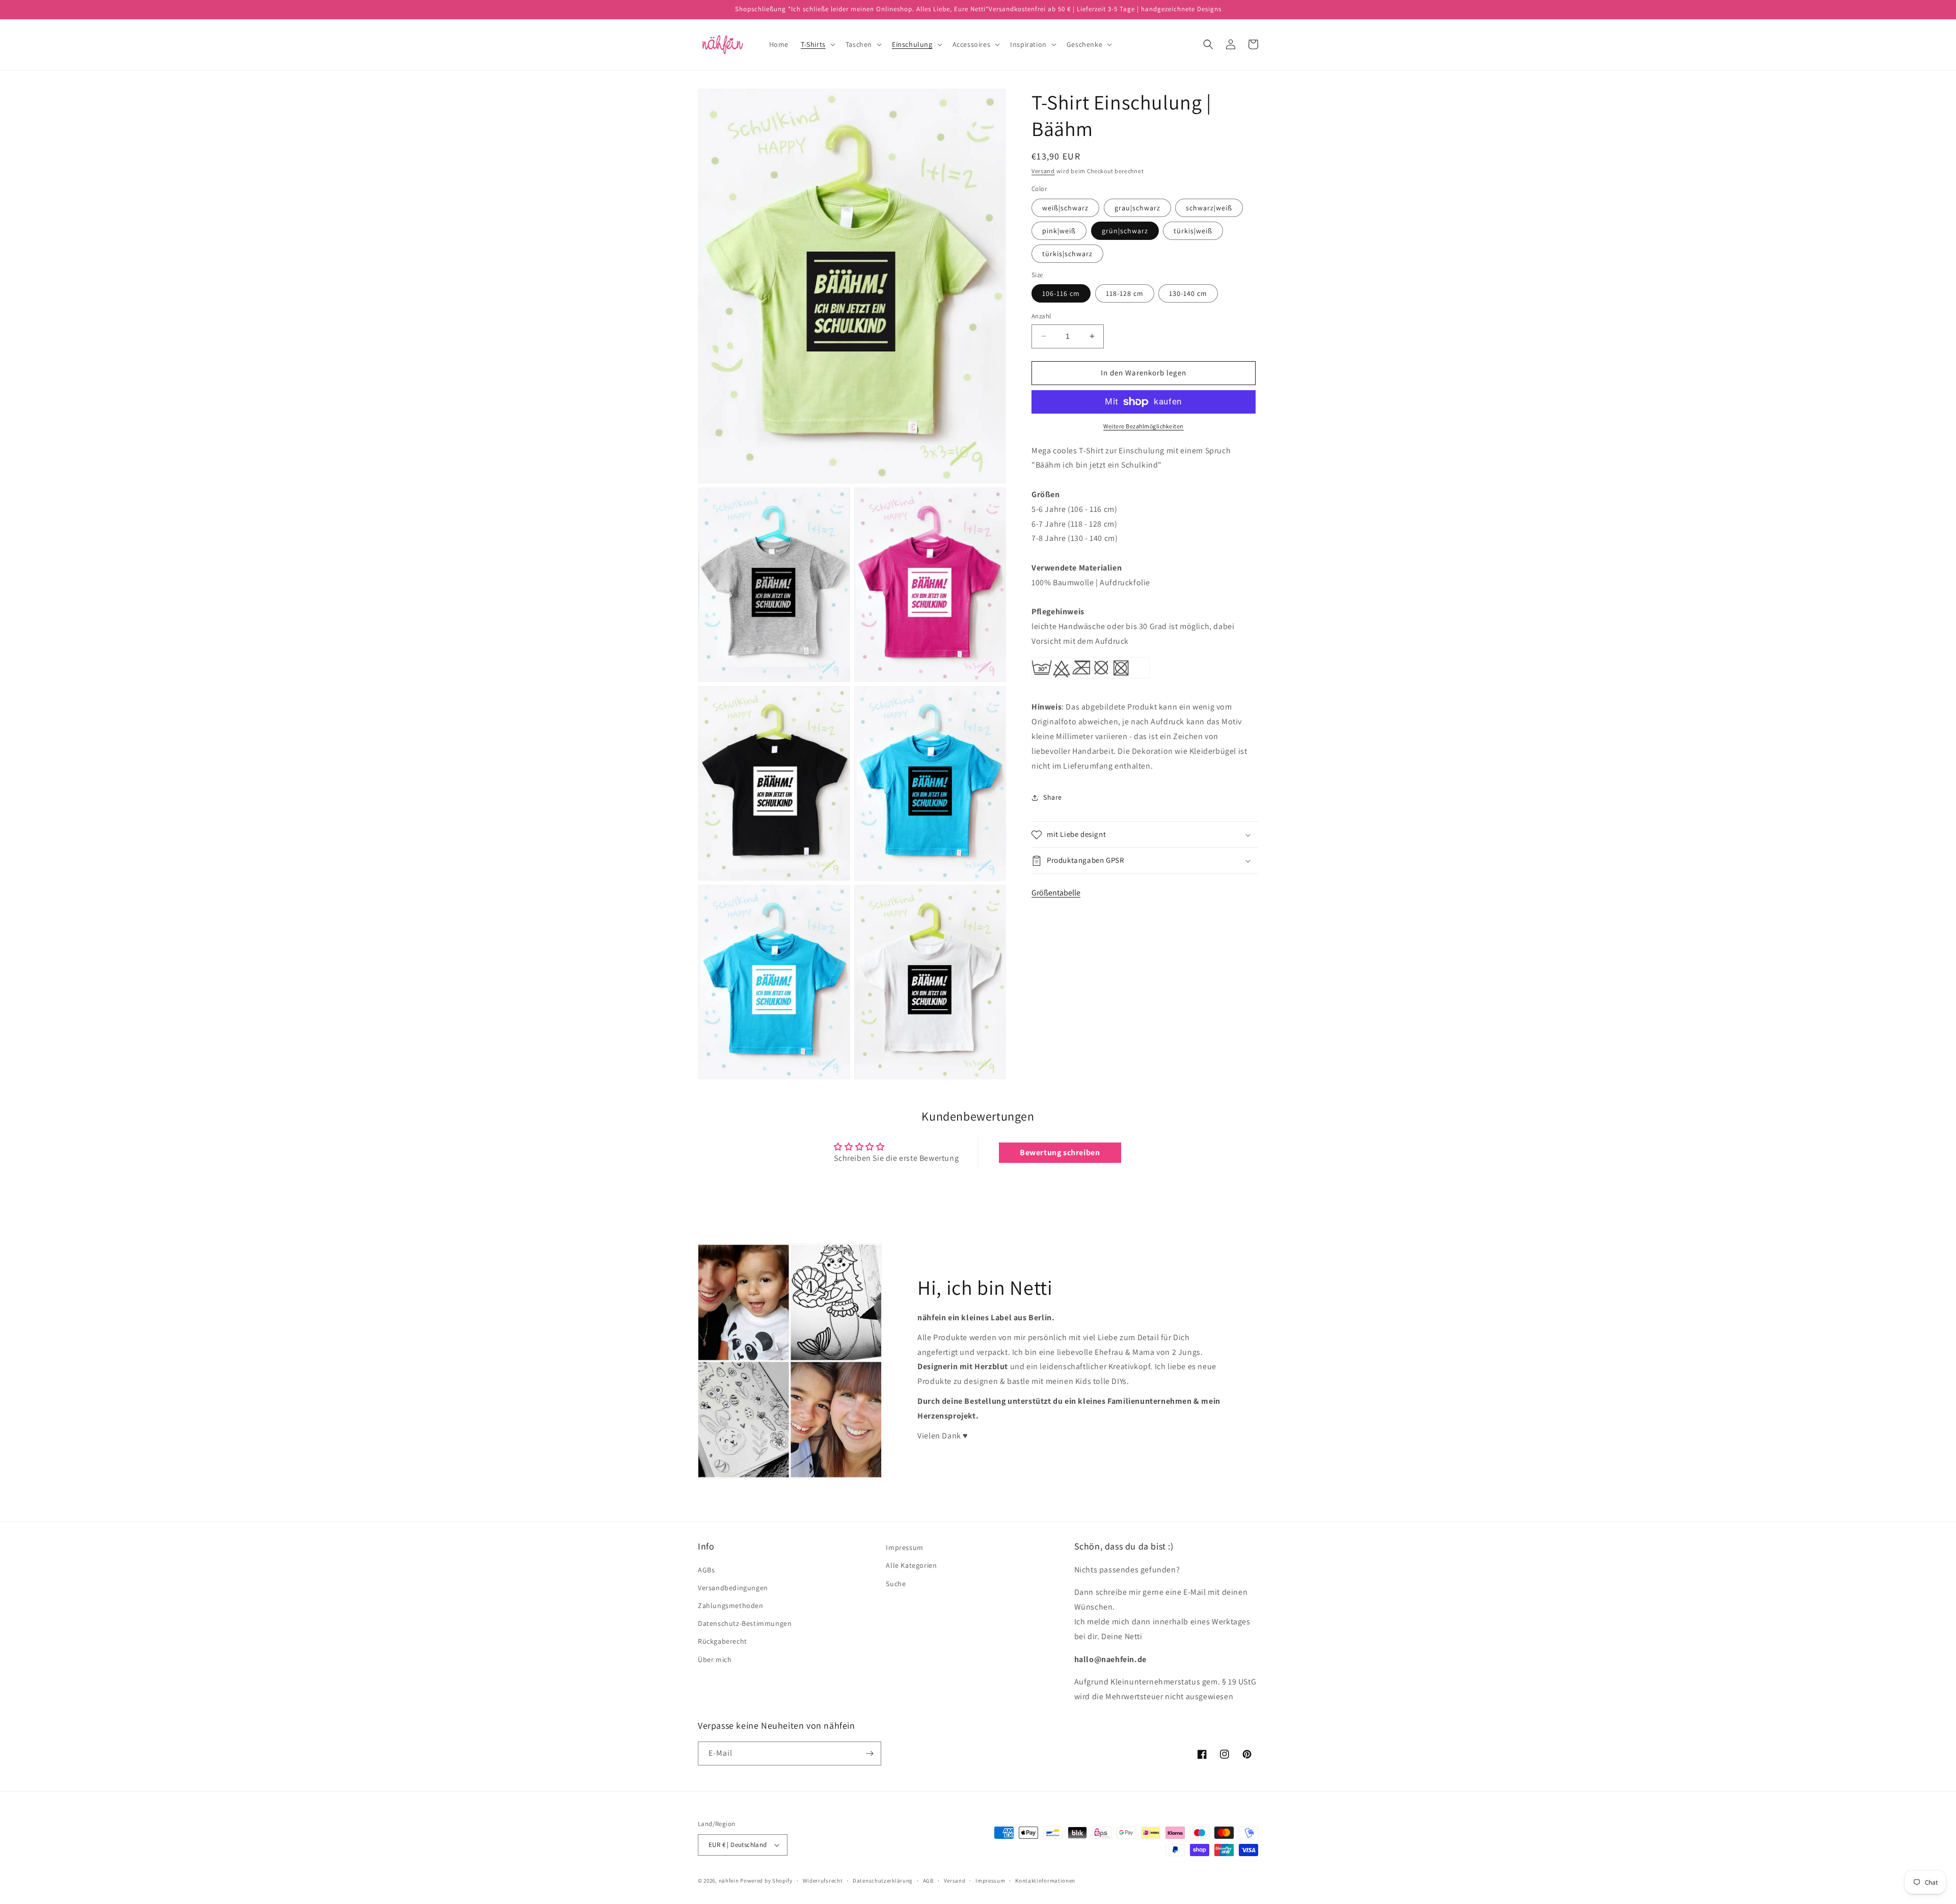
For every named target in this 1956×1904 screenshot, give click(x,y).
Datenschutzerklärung (883, 1881)
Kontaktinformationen (1045, 1881)
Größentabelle (1056, 893)
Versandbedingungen (733, 1588)
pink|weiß (1059, 231)
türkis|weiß (1193, 231)
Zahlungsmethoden (731, 1606)
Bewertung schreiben (1060, 1152)
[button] (817, 44)
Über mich (715, 1660)
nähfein (729, 1881)
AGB (928, 1881)
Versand (1043, 171)
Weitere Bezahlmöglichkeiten (1144, 426)
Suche (896, 1584)
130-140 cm (1188, 293)
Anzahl (1041, 316)
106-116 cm (1061, 293)
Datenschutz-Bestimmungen (745, 1623)
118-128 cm (1125, 293)
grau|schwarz (1137, 208)
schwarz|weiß (1209, 208)
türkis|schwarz (1067, 254)
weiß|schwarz (1065, 208)
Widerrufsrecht (823, 1881)
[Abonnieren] (870, 1753)
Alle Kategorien (911, 1565)
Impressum (904, 1547)
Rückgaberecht (723, 1641)
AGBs (706, 1570)
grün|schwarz (1125, 231)
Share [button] (1053, 797)
